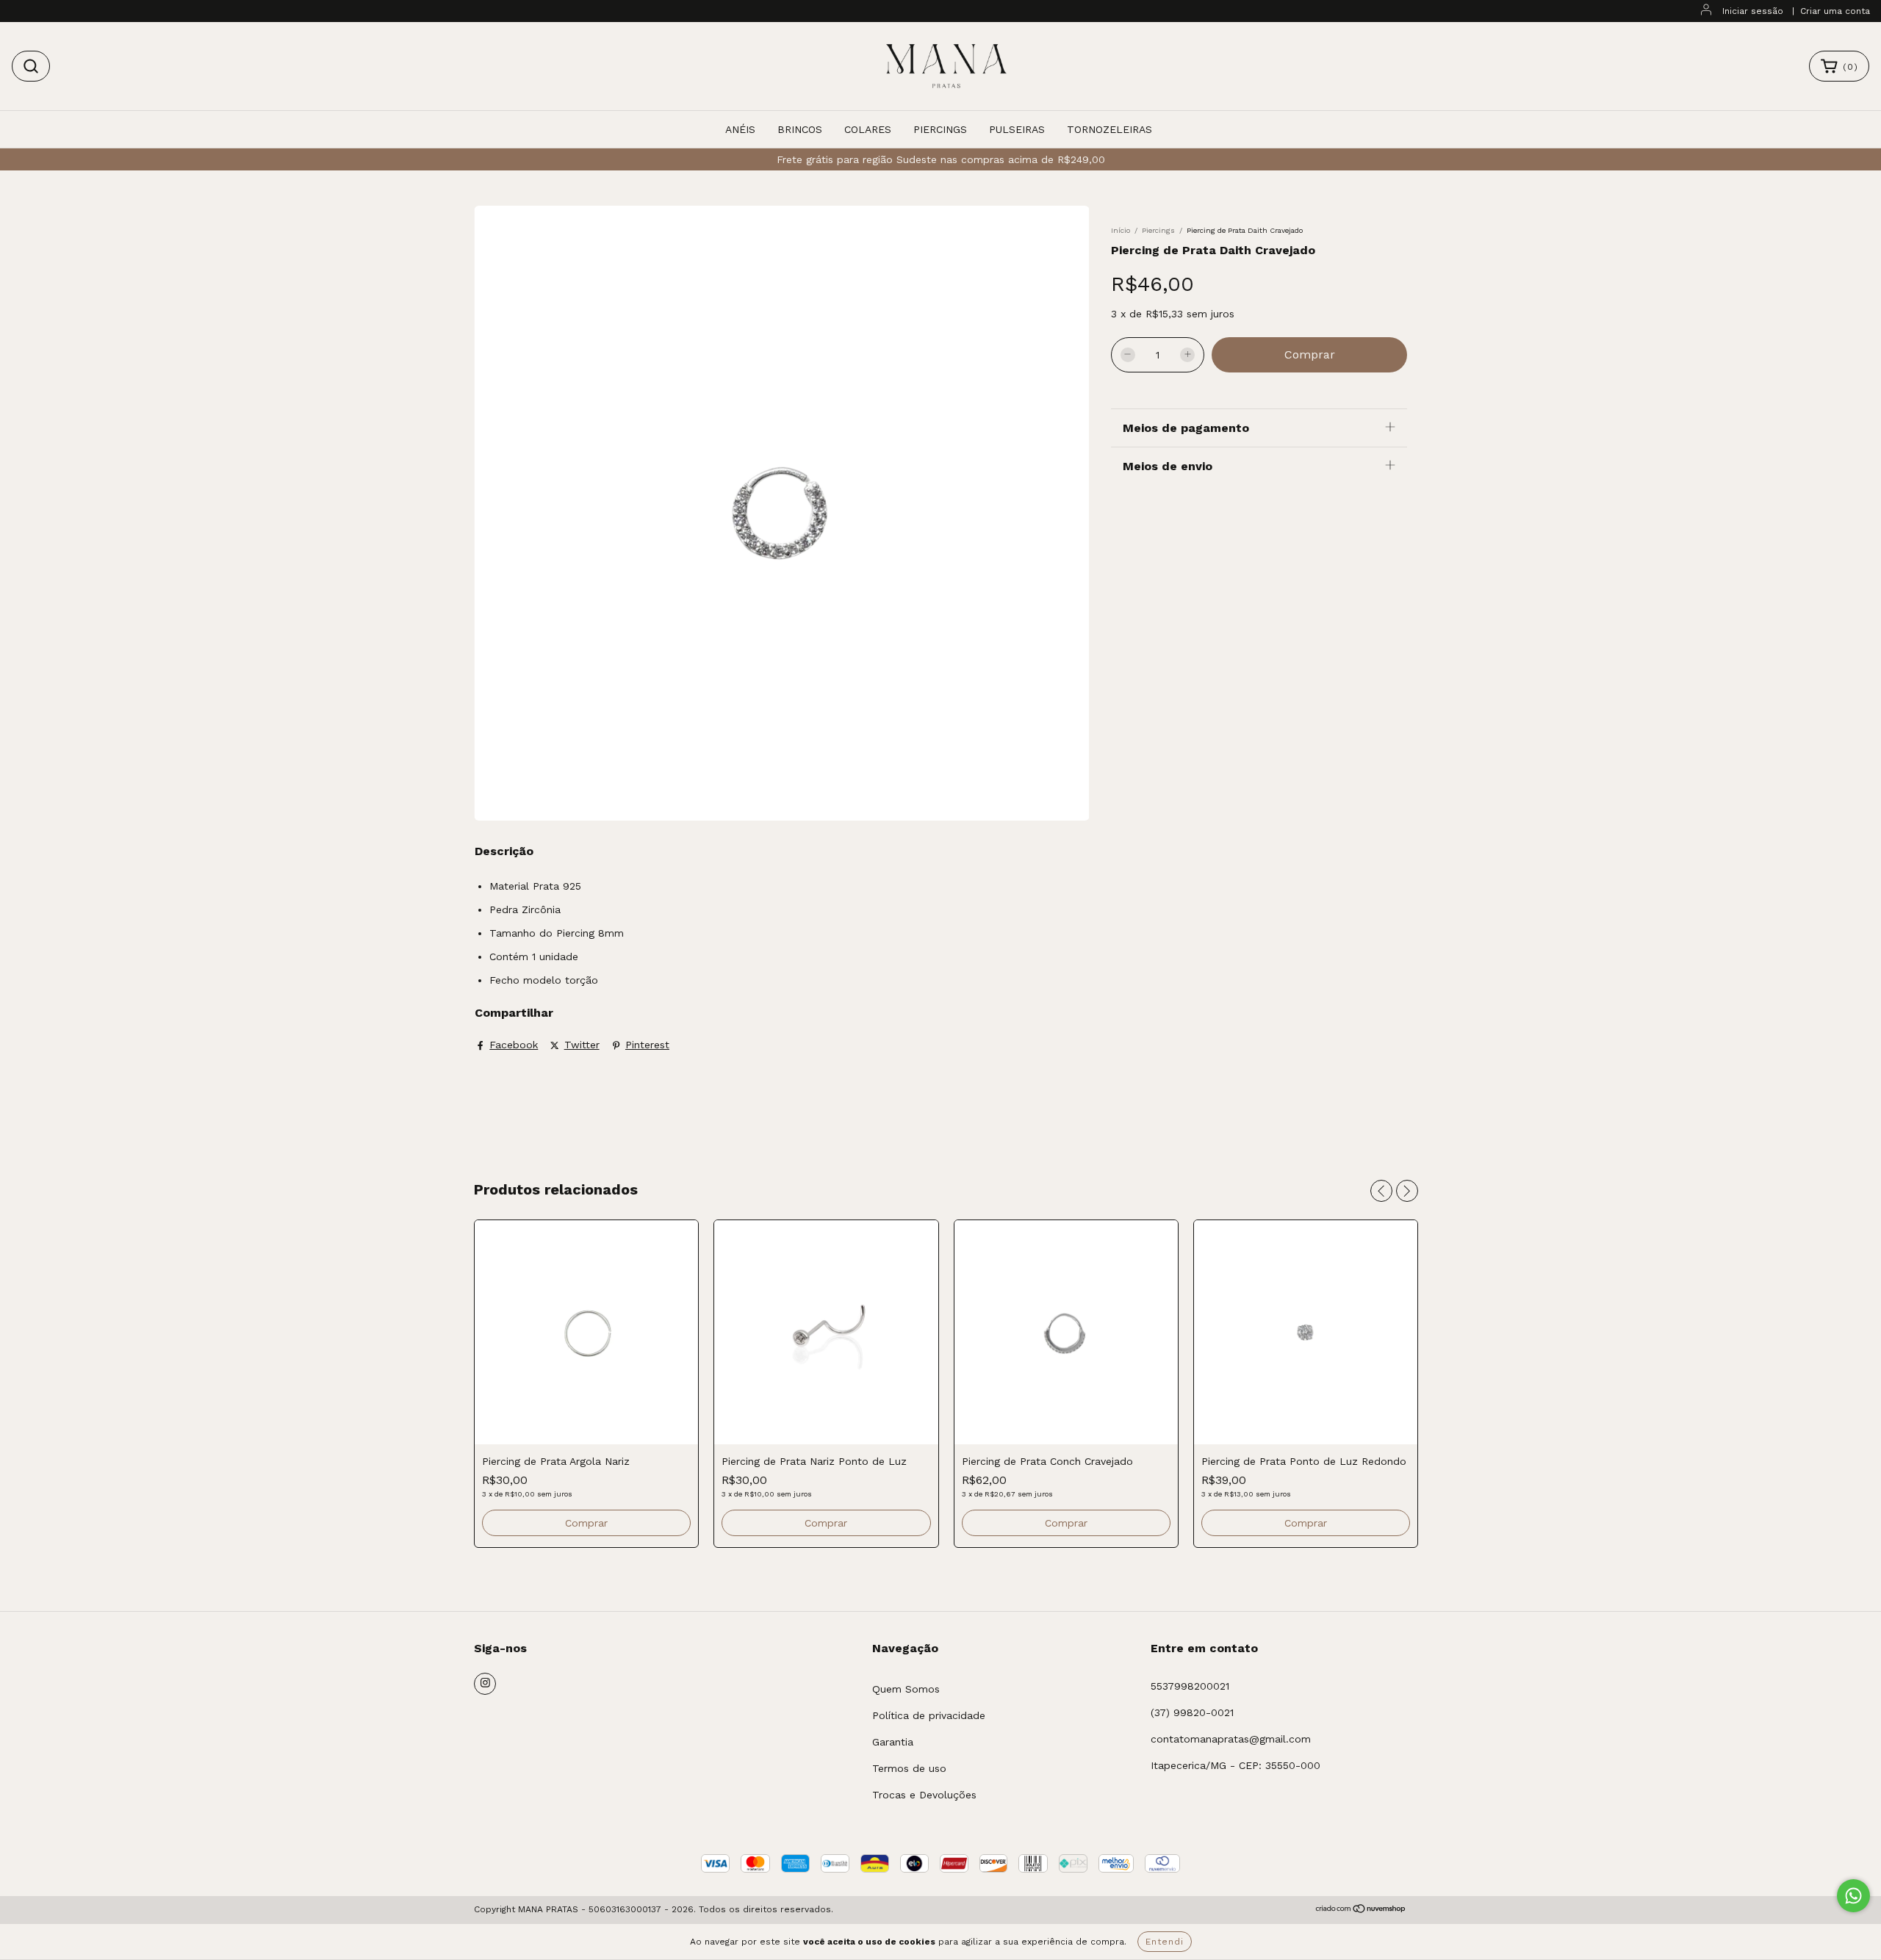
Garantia (893, 1742)
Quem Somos (906, 1689)
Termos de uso (909, 1768)
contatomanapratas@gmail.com (1231, 1739)
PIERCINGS (940, 129)
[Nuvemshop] (1361, 1911)
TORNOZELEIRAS (1109, 129)
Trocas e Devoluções (924, 1795)
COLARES (868, 129)
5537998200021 (1190, 1686)
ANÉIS (740, 129)
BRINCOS (800, 129)
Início (1121, 230)
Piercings (1158, 230)
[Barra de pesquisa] (31, 66)
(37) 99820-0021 (1192, 1712)
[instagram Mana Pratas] (485, 1684)
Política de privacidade (929, 1715)
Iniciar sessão (1753, 11)
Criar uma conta (1835, 11)
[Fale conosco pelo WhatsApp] (1853, 1896)
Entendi (1165, 1942)
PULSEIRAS (1017, 129)
